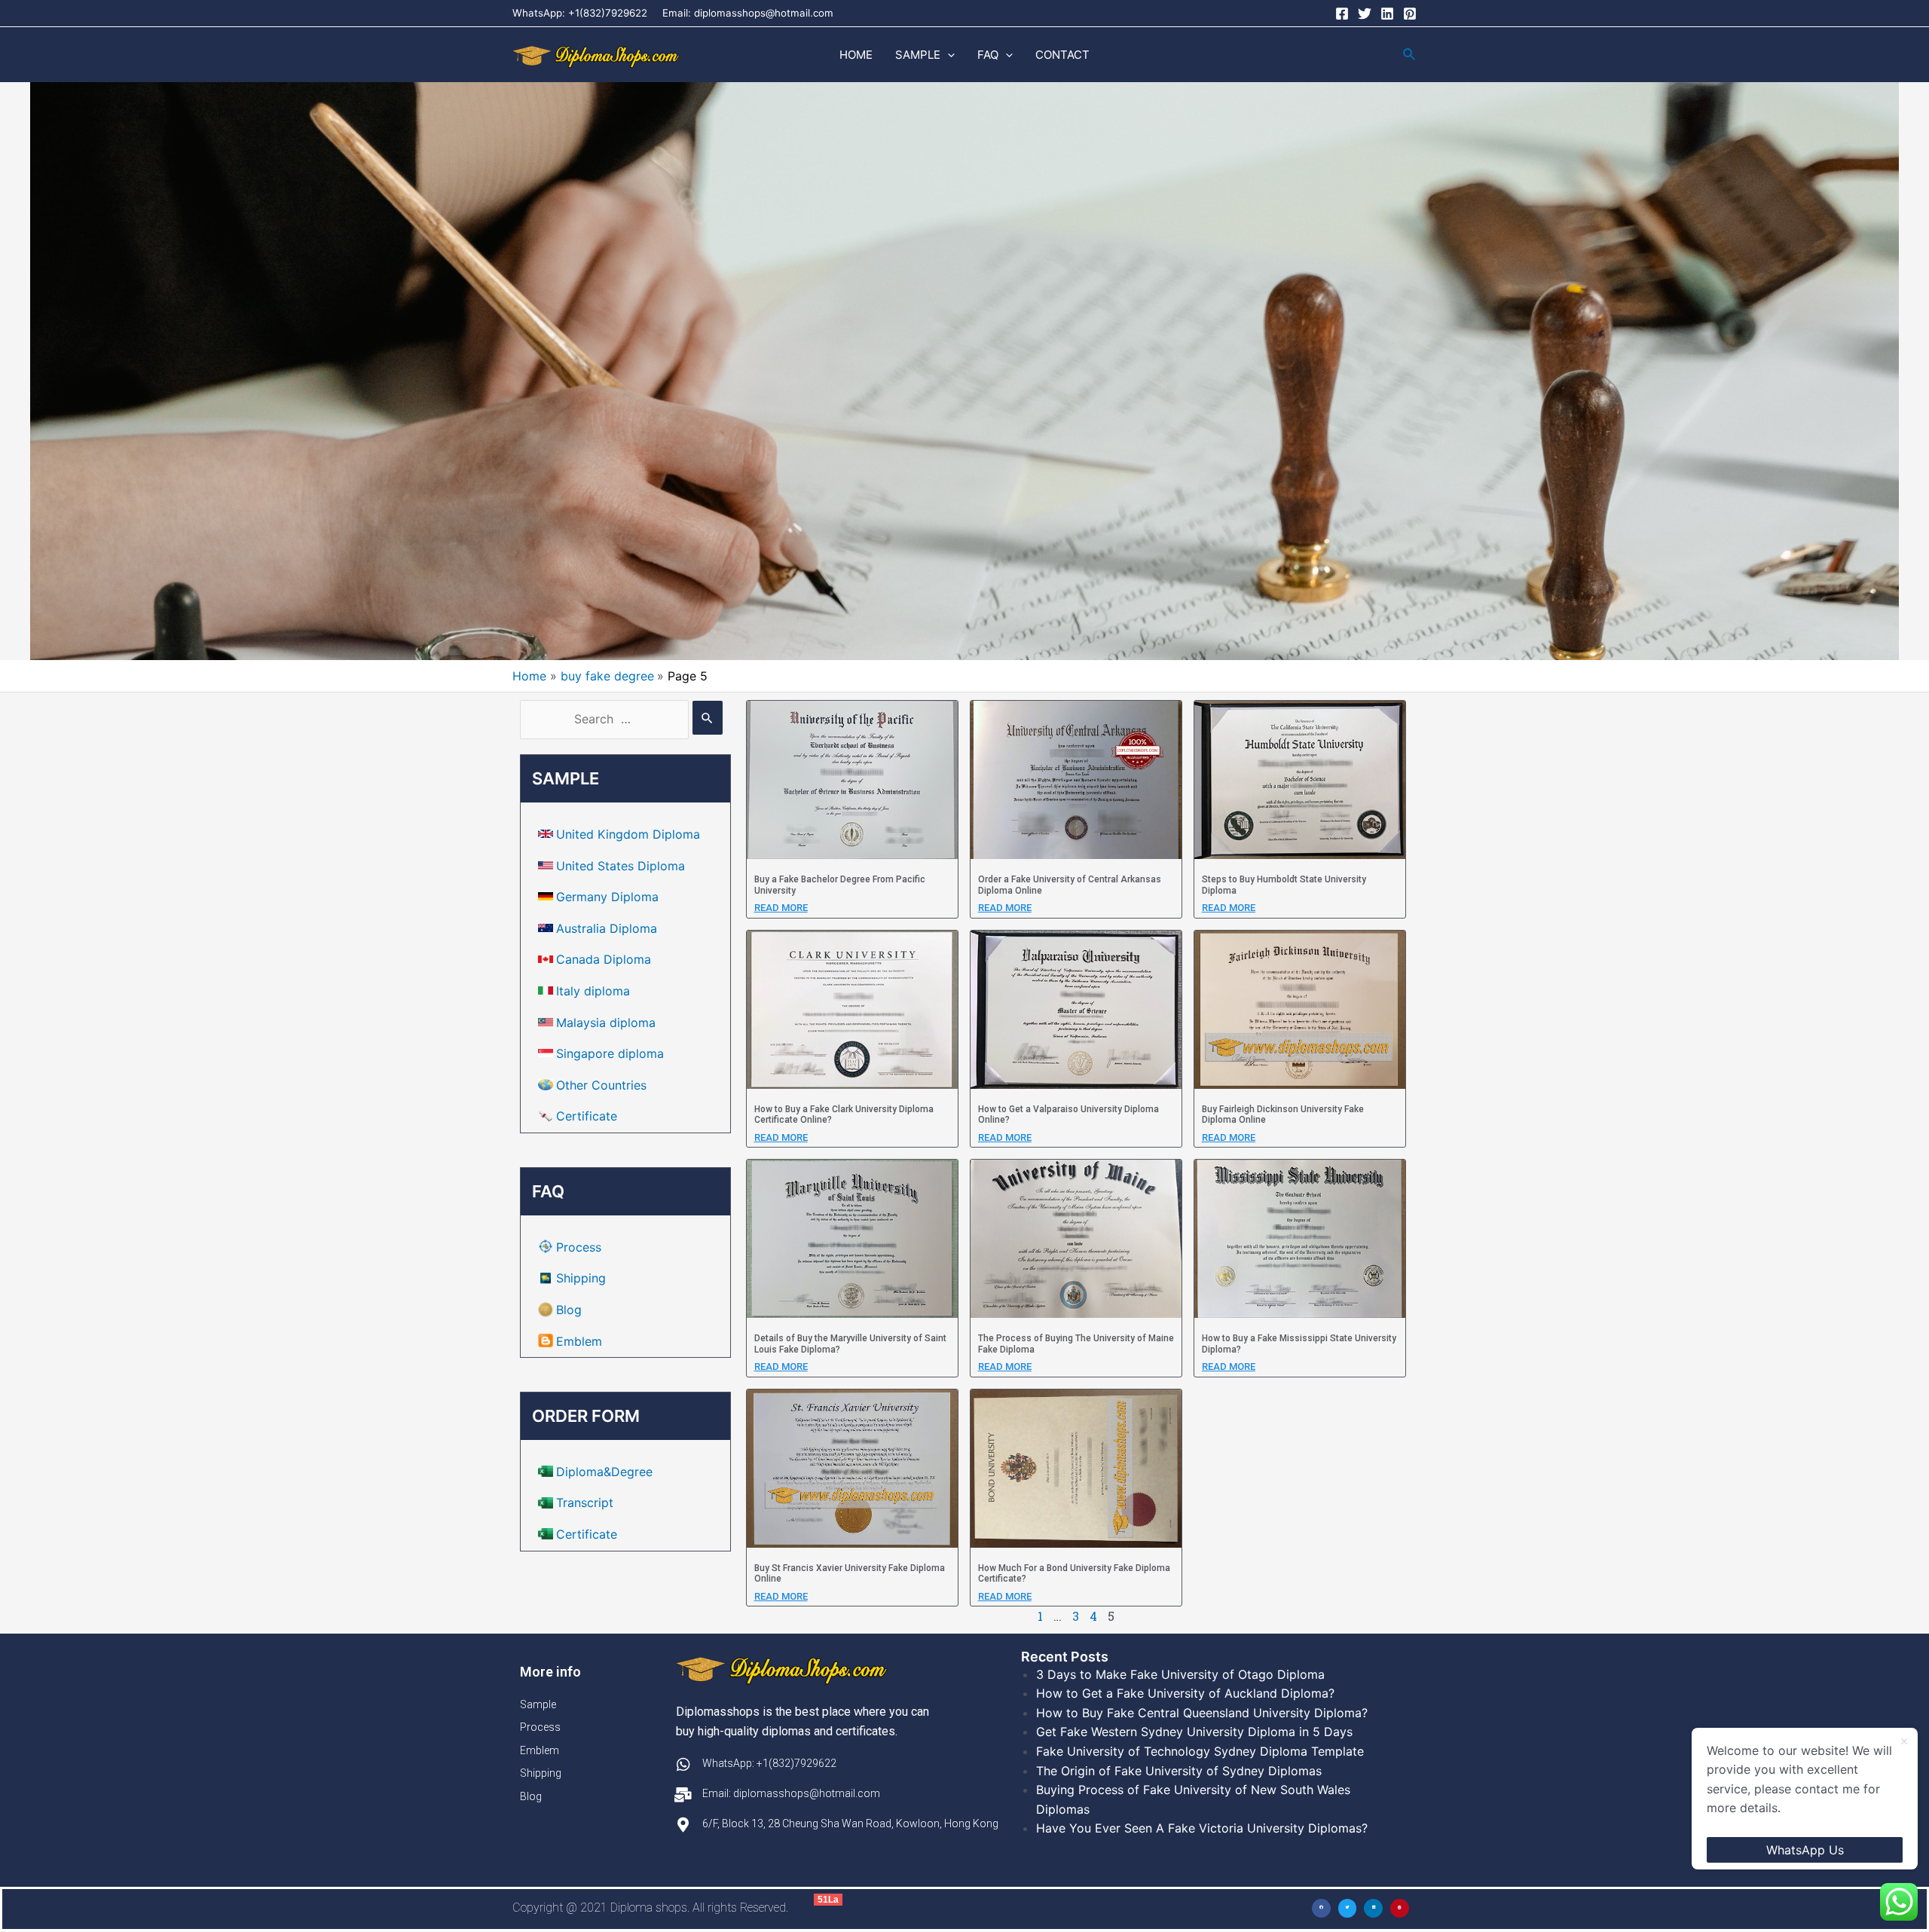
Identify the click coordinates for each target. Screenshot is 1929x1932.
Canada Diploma (604, 959)
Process (579, 1247)
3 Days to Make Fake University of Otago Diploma (1180, 1674)
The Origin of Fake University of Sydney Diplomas (1179, 1771)
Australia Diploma (607, 928)
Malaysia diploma (606, 1023)
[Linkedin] (1387, 14)
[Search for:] (621, 719)
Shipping (581, 1278)
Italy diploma (593, 991)
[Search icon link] (1410, 55)
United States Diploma (621, 866)
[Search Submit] (708, 718)
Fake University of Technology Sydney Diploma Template (1200, 1751)
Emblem (579, 1341)
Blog (569, 1310)
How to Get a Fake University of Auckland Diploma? (1185, 1693)
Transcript (585, 1502)
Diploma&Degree (604, 1472)
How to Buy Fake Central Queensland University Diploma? (1202, 1713)
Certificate (587, 1116)
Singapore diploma (610, 1053)
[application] (948, 55)
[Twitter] (1365, 14)
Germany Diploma (607, 897)
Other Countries (601, 1085)
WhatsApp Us (1805, 1850)
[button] (1321, 1908)
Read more (781, 908)
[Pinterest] (1410, 14)
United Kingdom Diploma (628, 834)
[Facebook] (1342, 14)
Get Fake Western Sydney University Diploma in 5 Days (1194, 1732)
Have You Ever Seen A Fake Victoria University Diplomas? (1202, 1828)
